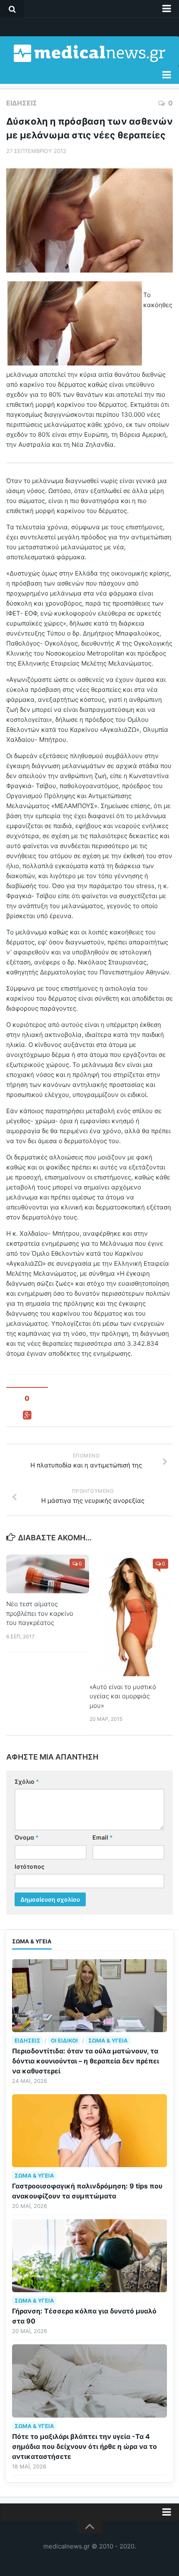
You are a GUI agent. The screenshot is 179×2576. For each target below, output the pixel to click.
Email (103, 1837)
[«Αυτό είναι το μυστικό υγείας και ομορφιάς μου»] (131, 1615)
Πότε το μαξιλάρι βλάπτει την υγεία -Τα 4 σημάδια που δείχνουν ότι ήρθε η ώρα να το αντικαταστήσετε (85, 2446)
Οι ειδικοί (64, 2040)
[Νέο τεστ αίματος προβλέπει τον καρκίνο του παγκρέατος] (48, 1574)
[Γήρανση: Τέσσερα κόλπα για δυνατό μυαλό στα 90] (89, 2256)
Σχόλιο (27, 1781)
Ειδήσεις (22, 103)
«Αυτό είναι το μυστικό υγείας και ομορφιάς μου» (123, 1696)
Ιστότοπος (30, 1866)
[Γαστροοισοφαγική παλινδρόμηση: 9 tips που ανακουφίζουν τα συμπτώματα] (89, 2131)
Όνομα (27, 1837)
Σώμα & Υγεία (108, 2040)
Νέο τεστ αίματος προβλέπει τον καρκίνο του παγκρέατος (40, 1613)
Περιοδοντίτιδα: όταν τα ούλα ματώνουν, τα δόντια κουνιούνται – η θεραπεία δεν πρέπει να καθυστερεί (86, 2061)
